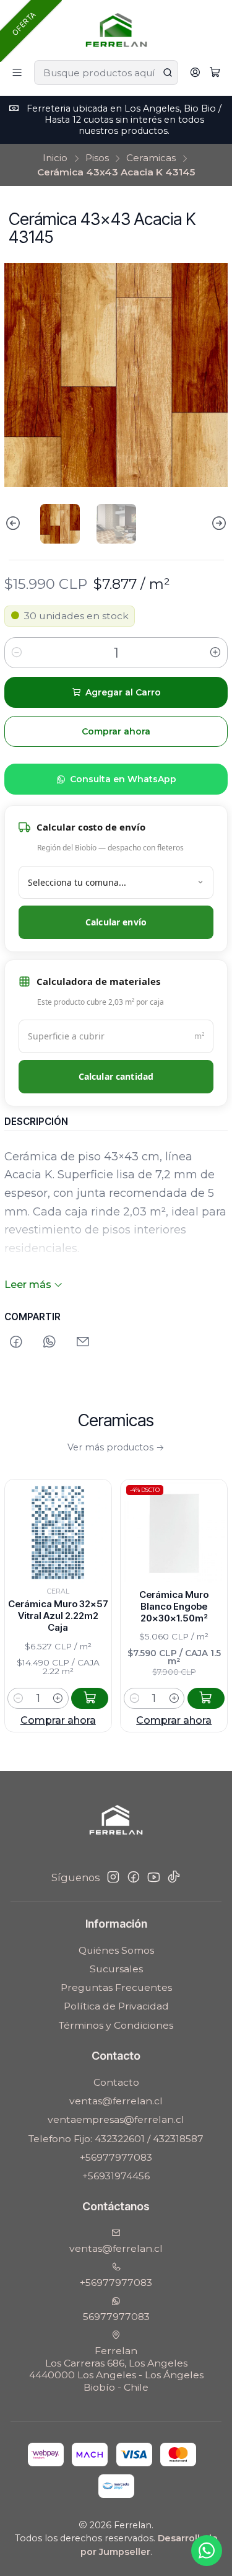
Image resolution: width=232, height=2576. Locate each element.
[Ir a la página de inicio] (116, 29)
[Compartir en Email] (84, 1342)
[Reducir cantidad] (17, 653)
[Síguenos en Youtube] (154, 1877)
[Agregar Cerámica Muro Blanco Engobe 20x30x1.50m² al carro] (179, 1698)
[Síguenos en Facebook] (134, 1877)
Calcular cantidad (116, 1076)
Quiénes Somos (116, 1950)
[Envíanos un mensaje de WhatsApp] (207, 2551)
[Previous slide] (14, 524)
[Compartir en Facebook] (16, 1342)
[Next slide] (218, 524)
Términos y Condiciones (116, 2025)
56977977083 (116, 2317)
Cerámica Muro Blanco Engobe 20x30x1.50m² (147, 1606)
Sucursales (116, 1969)
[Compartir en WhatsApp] (49, 1342)
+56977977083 (116, 2157)
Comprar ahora (147, 1720)
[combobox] (106, 73)
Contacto (116, 2082)
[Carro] (215, 73)
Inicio (55, 158)
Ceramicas (151, 158)
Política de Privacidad (116, 2006)
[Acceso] (195, 73)
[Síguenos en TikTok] (174, 1877)
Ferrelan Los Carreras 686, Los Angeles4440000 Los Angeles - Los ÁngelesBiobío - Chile (116, 2369)
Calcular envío (116, 922)
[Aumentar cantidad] (215, 653)
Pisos (97, 158)
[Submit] (168, 73)
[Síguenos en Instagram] (113, 1877)
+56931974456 (116, 2176)
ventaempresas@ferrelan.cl (116, 2119)
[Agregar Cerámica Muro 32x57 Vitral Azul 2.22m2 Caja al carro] (63, 1698)
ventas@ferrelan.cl (116, 2101)
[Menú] (17, 73)
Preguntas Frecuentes (116, 1987)
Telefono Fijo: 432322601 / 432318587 (116, 2139)
